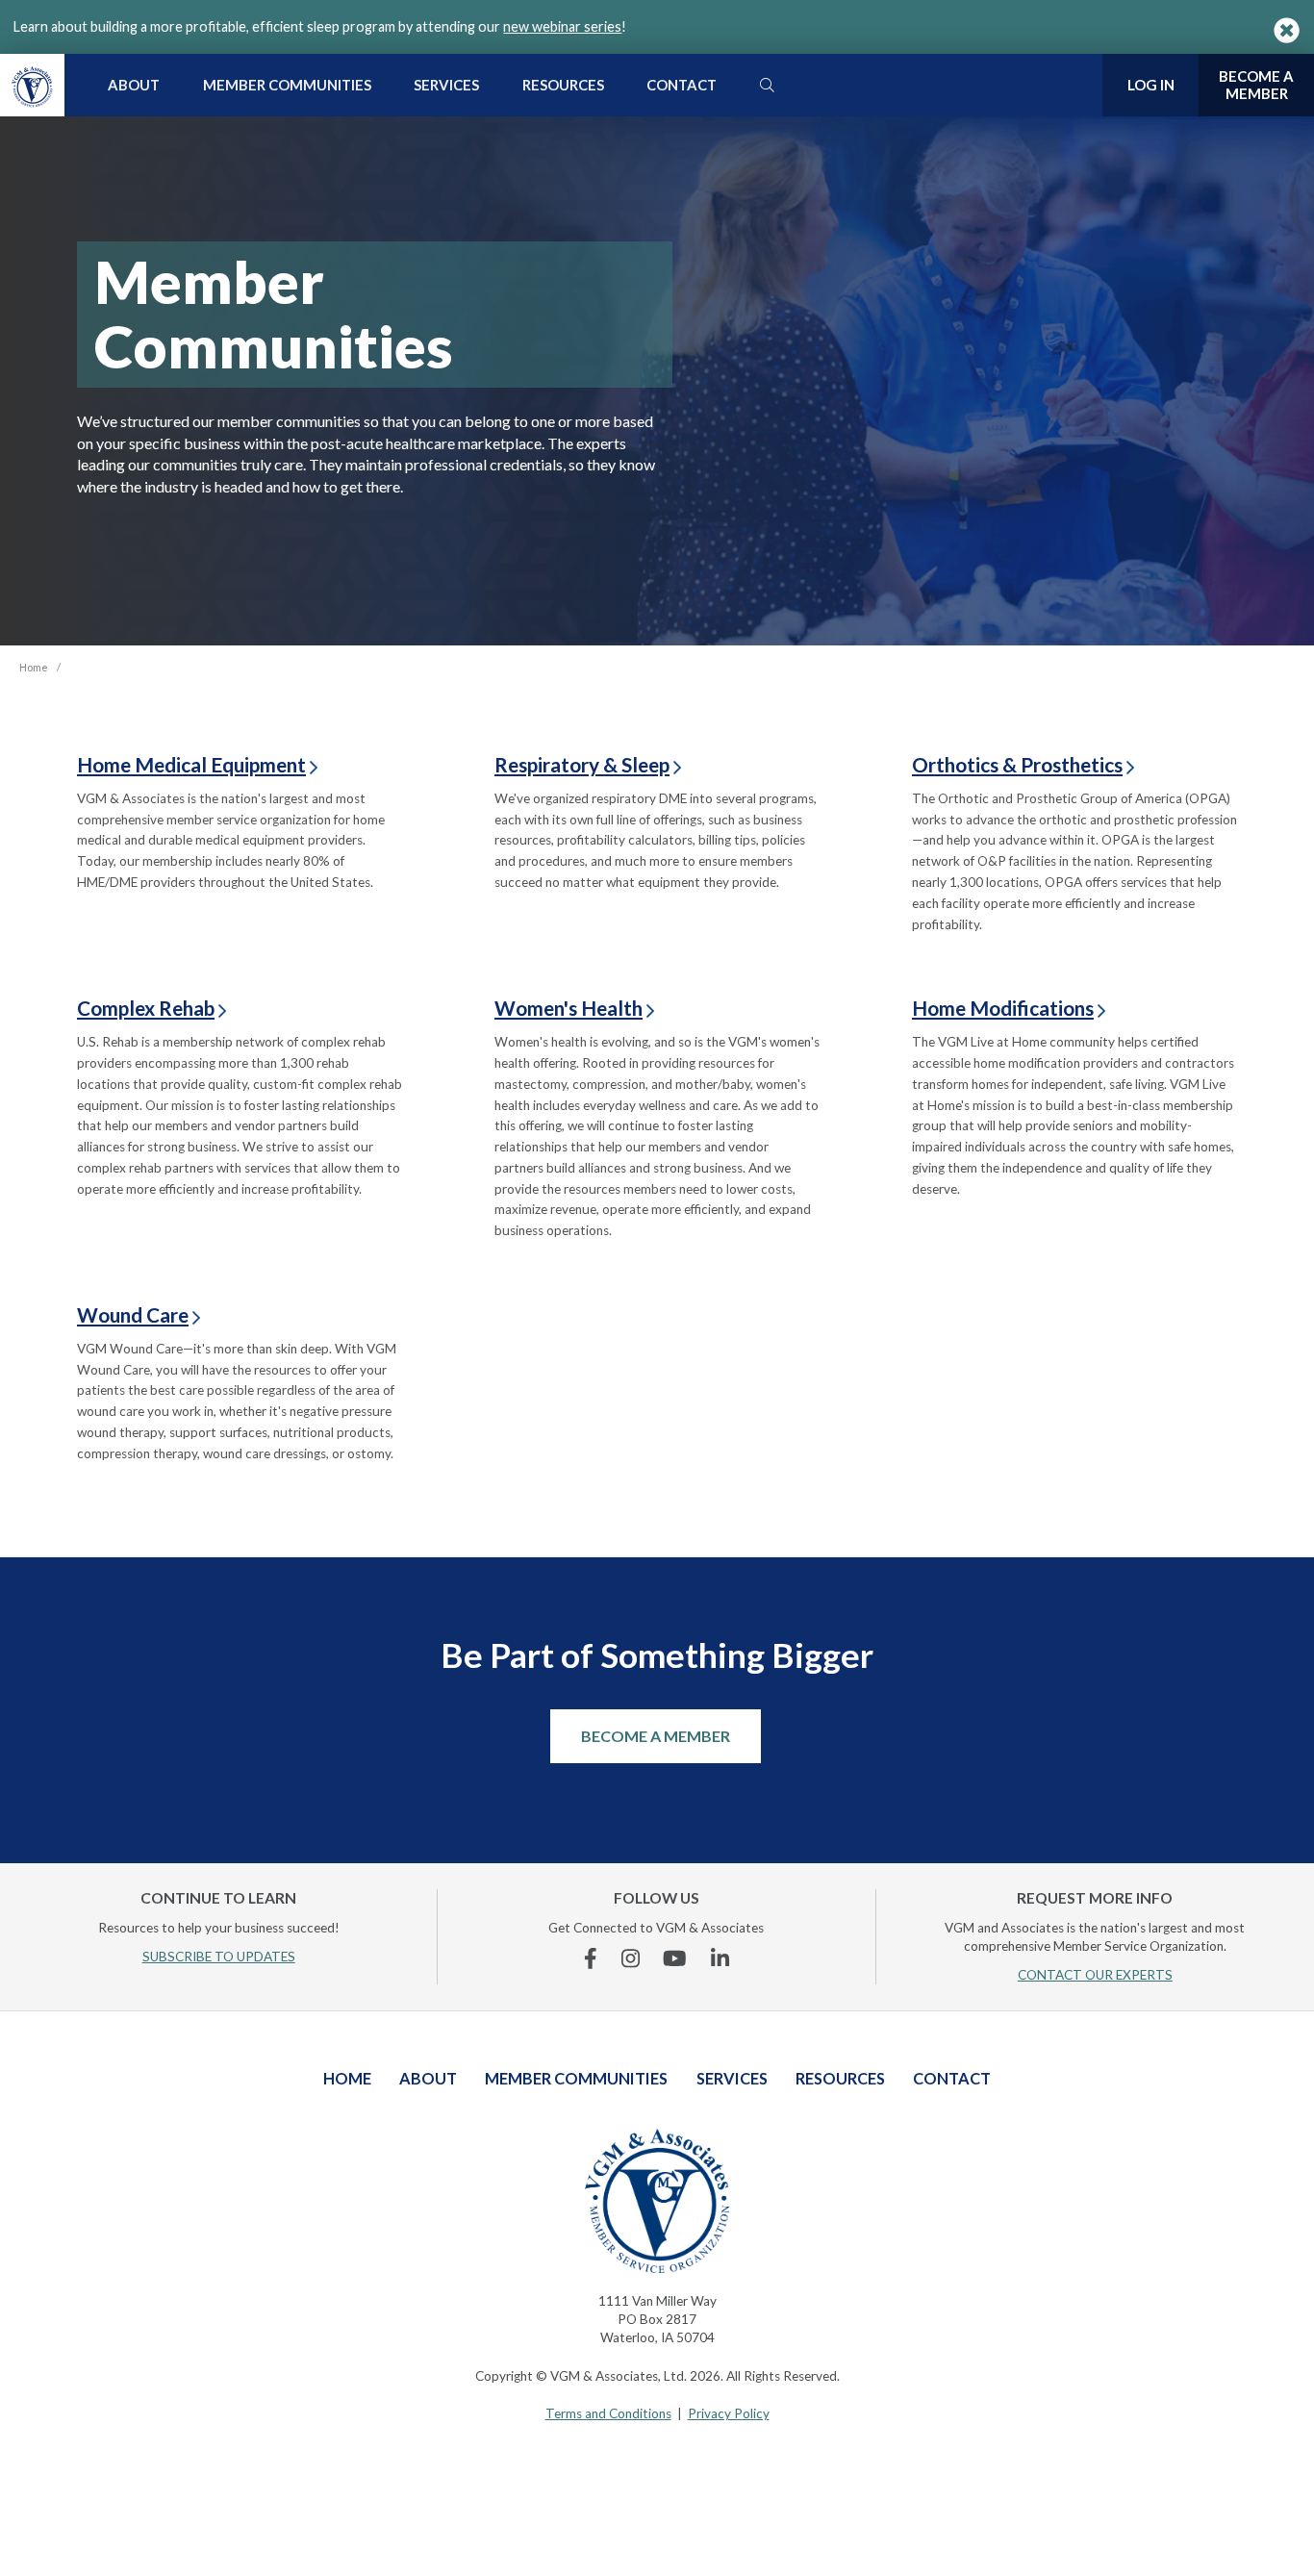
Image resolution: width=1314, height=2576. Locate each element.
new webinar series (562, 26)
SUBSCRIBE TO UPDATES (219, 1957)
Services (446, 85)
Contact (682, 85)
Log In (1151, 85)
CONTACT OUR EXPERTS (1095, 1975)
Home (347, 2078)
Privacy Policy (729, 2413)
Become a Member (656, 1736)
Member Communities (287, 85)
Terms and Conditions (608, 2413)
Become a (1256, 85)
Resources (563, 85)
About (134, 85)
